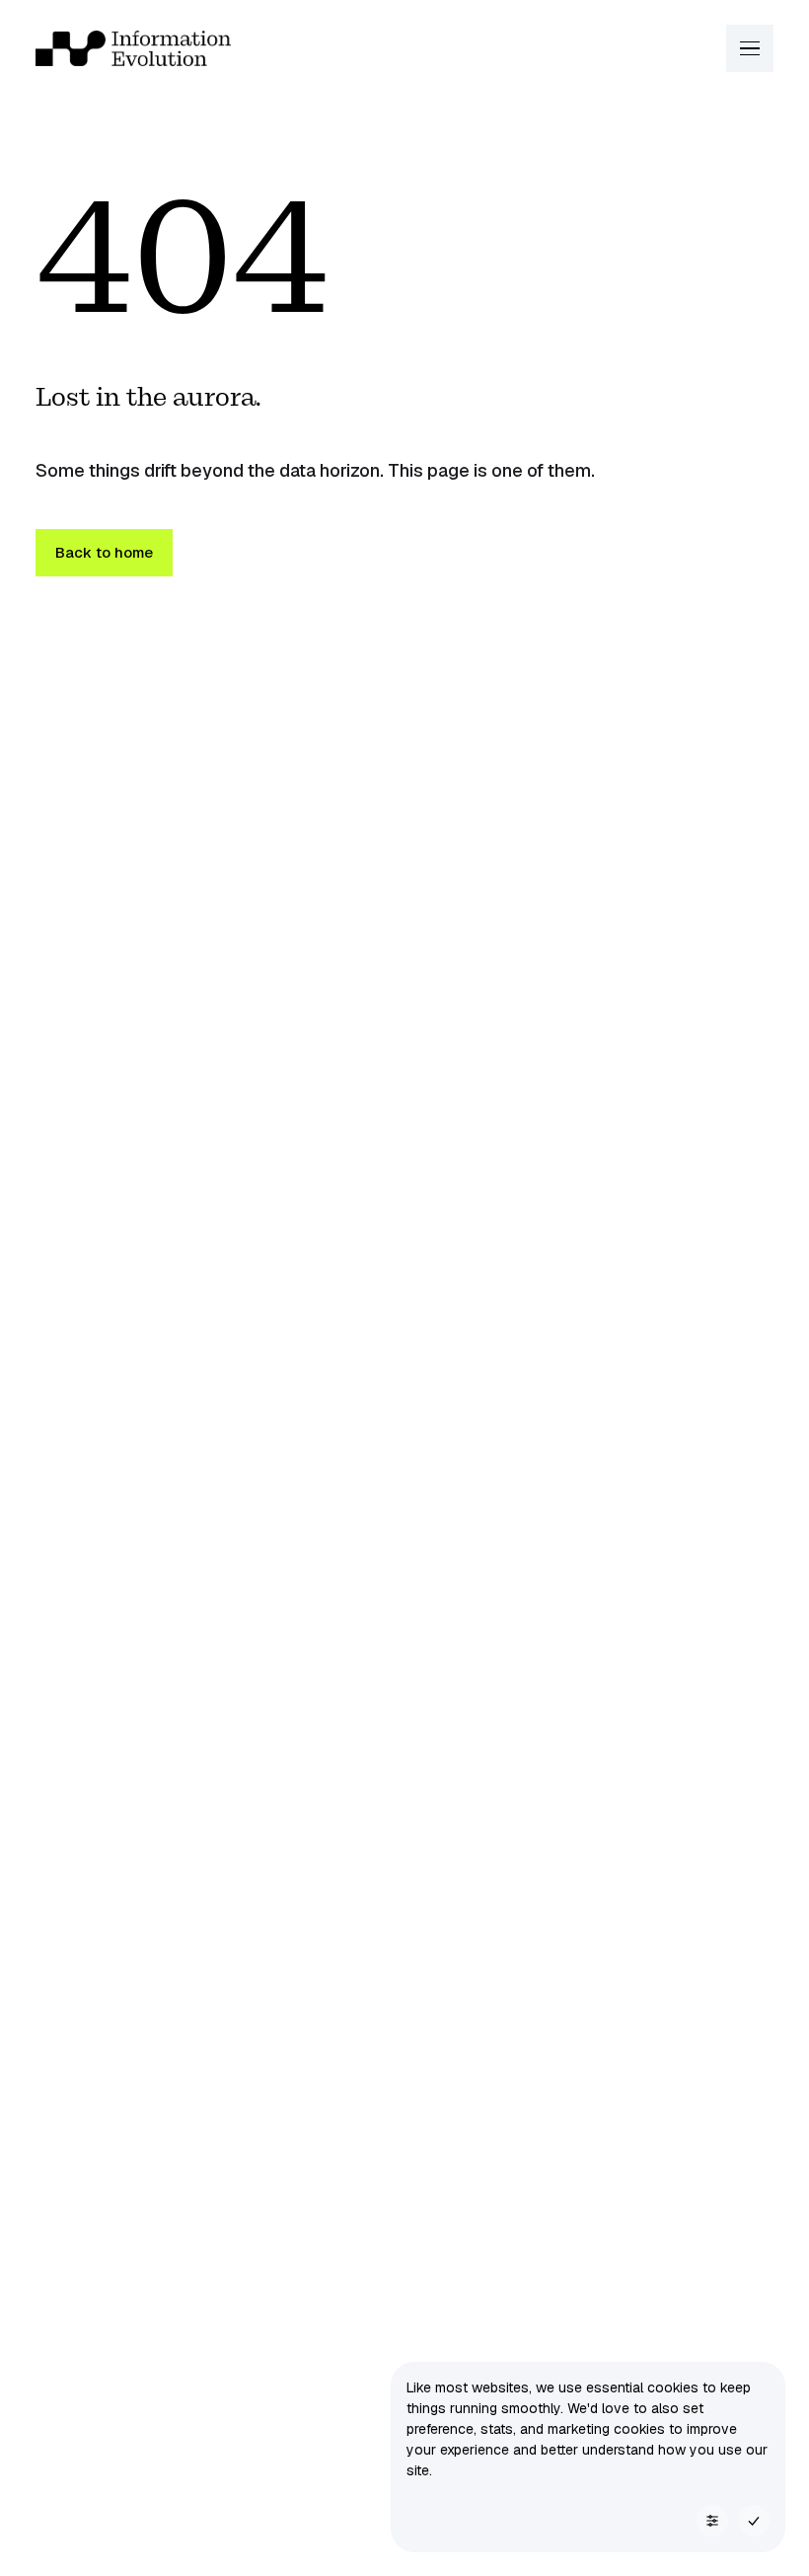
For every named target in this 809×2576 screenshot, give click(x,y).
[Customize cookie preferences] (712, 2521)
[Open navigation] (750, 48)
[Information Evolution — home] (133, 48)
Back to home (104, 552)
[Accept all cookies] (754, 2521)
